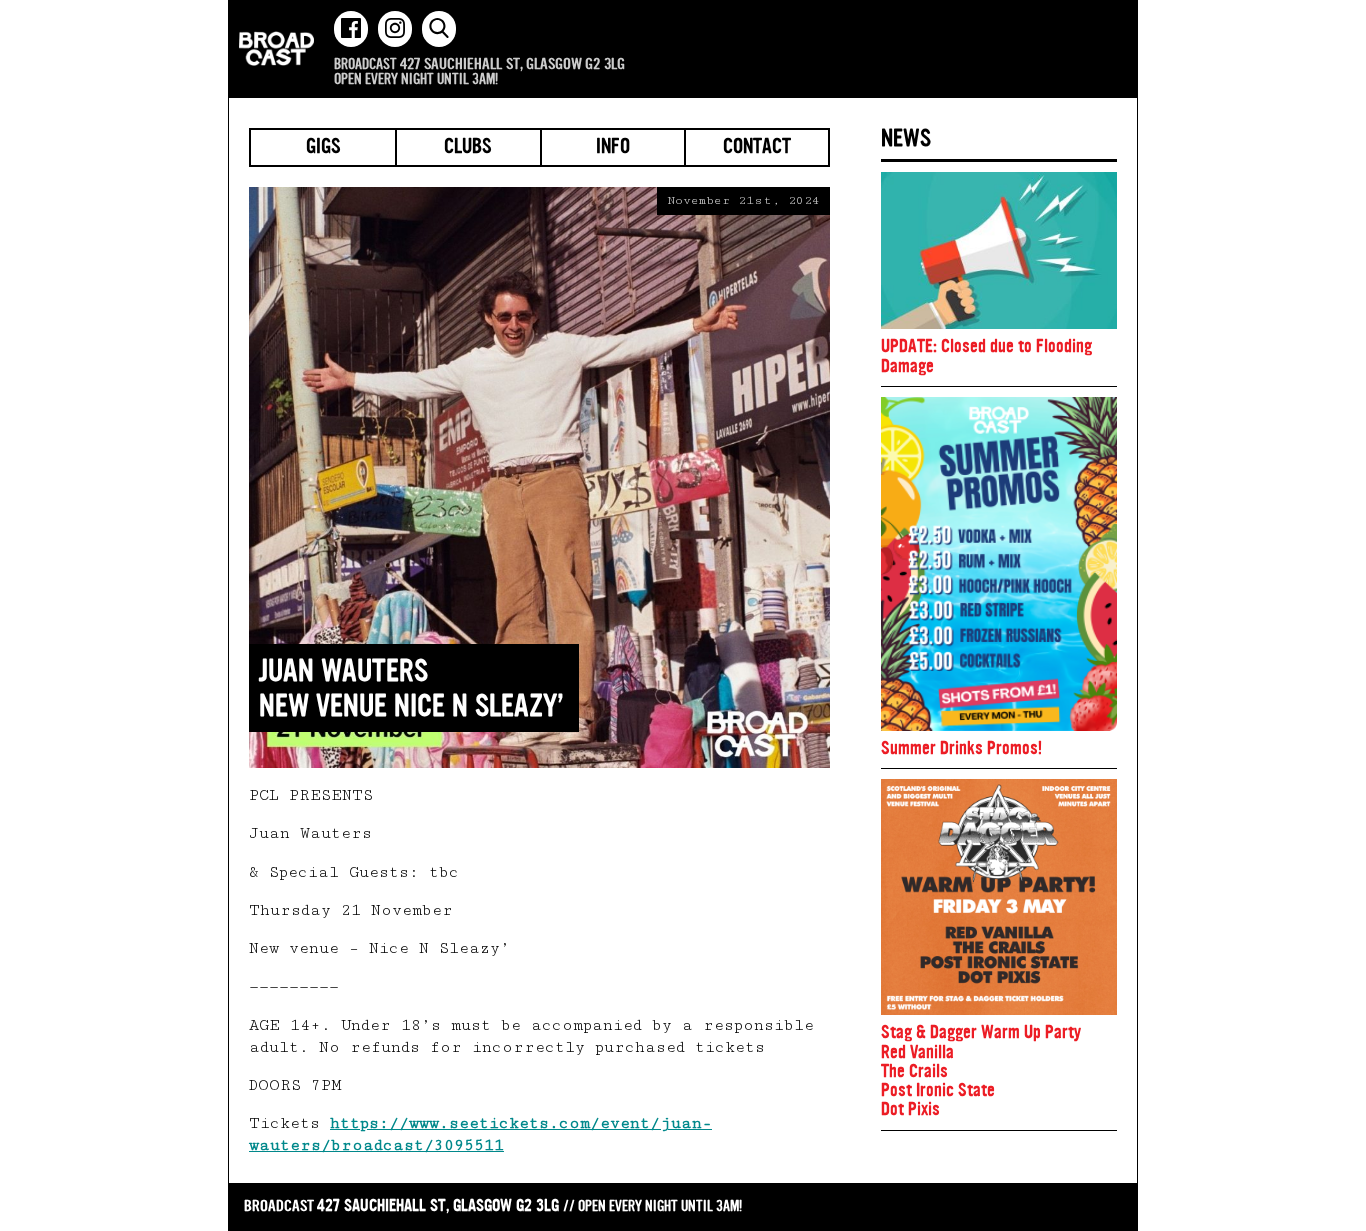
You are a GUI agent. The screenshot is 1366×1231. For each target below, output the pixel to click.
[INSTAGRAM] (395, 29)
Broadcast (276, 48)
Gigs (323, 148)
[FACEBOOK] (351, 29)
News (906, 138)
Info (613, 148)
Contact (757, 148)
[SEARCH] (439, 29)
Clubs (468, 148)
